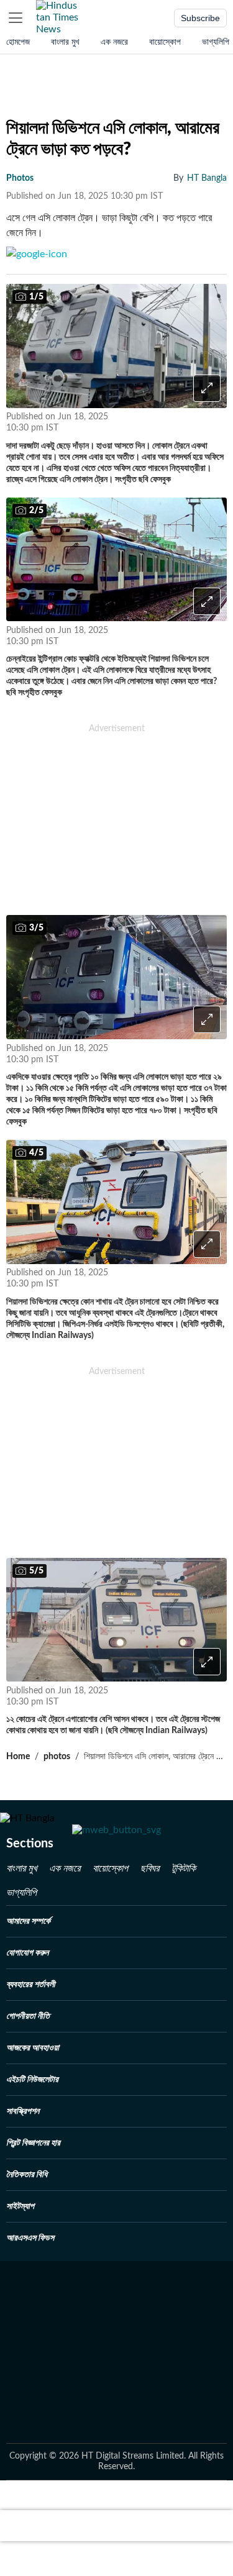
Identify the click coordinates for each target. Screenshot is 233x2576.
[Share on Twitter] (216, 423)
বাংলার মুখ (65, 42)
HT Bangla (207, 178)
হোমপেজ (18, 42)
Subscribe (200, 18)
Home (18, 1757)
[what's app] (151, 423)
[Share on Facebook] (185, 423)
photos (20, 178)
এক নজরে (114, 42)
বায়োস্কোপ (165, 42)
